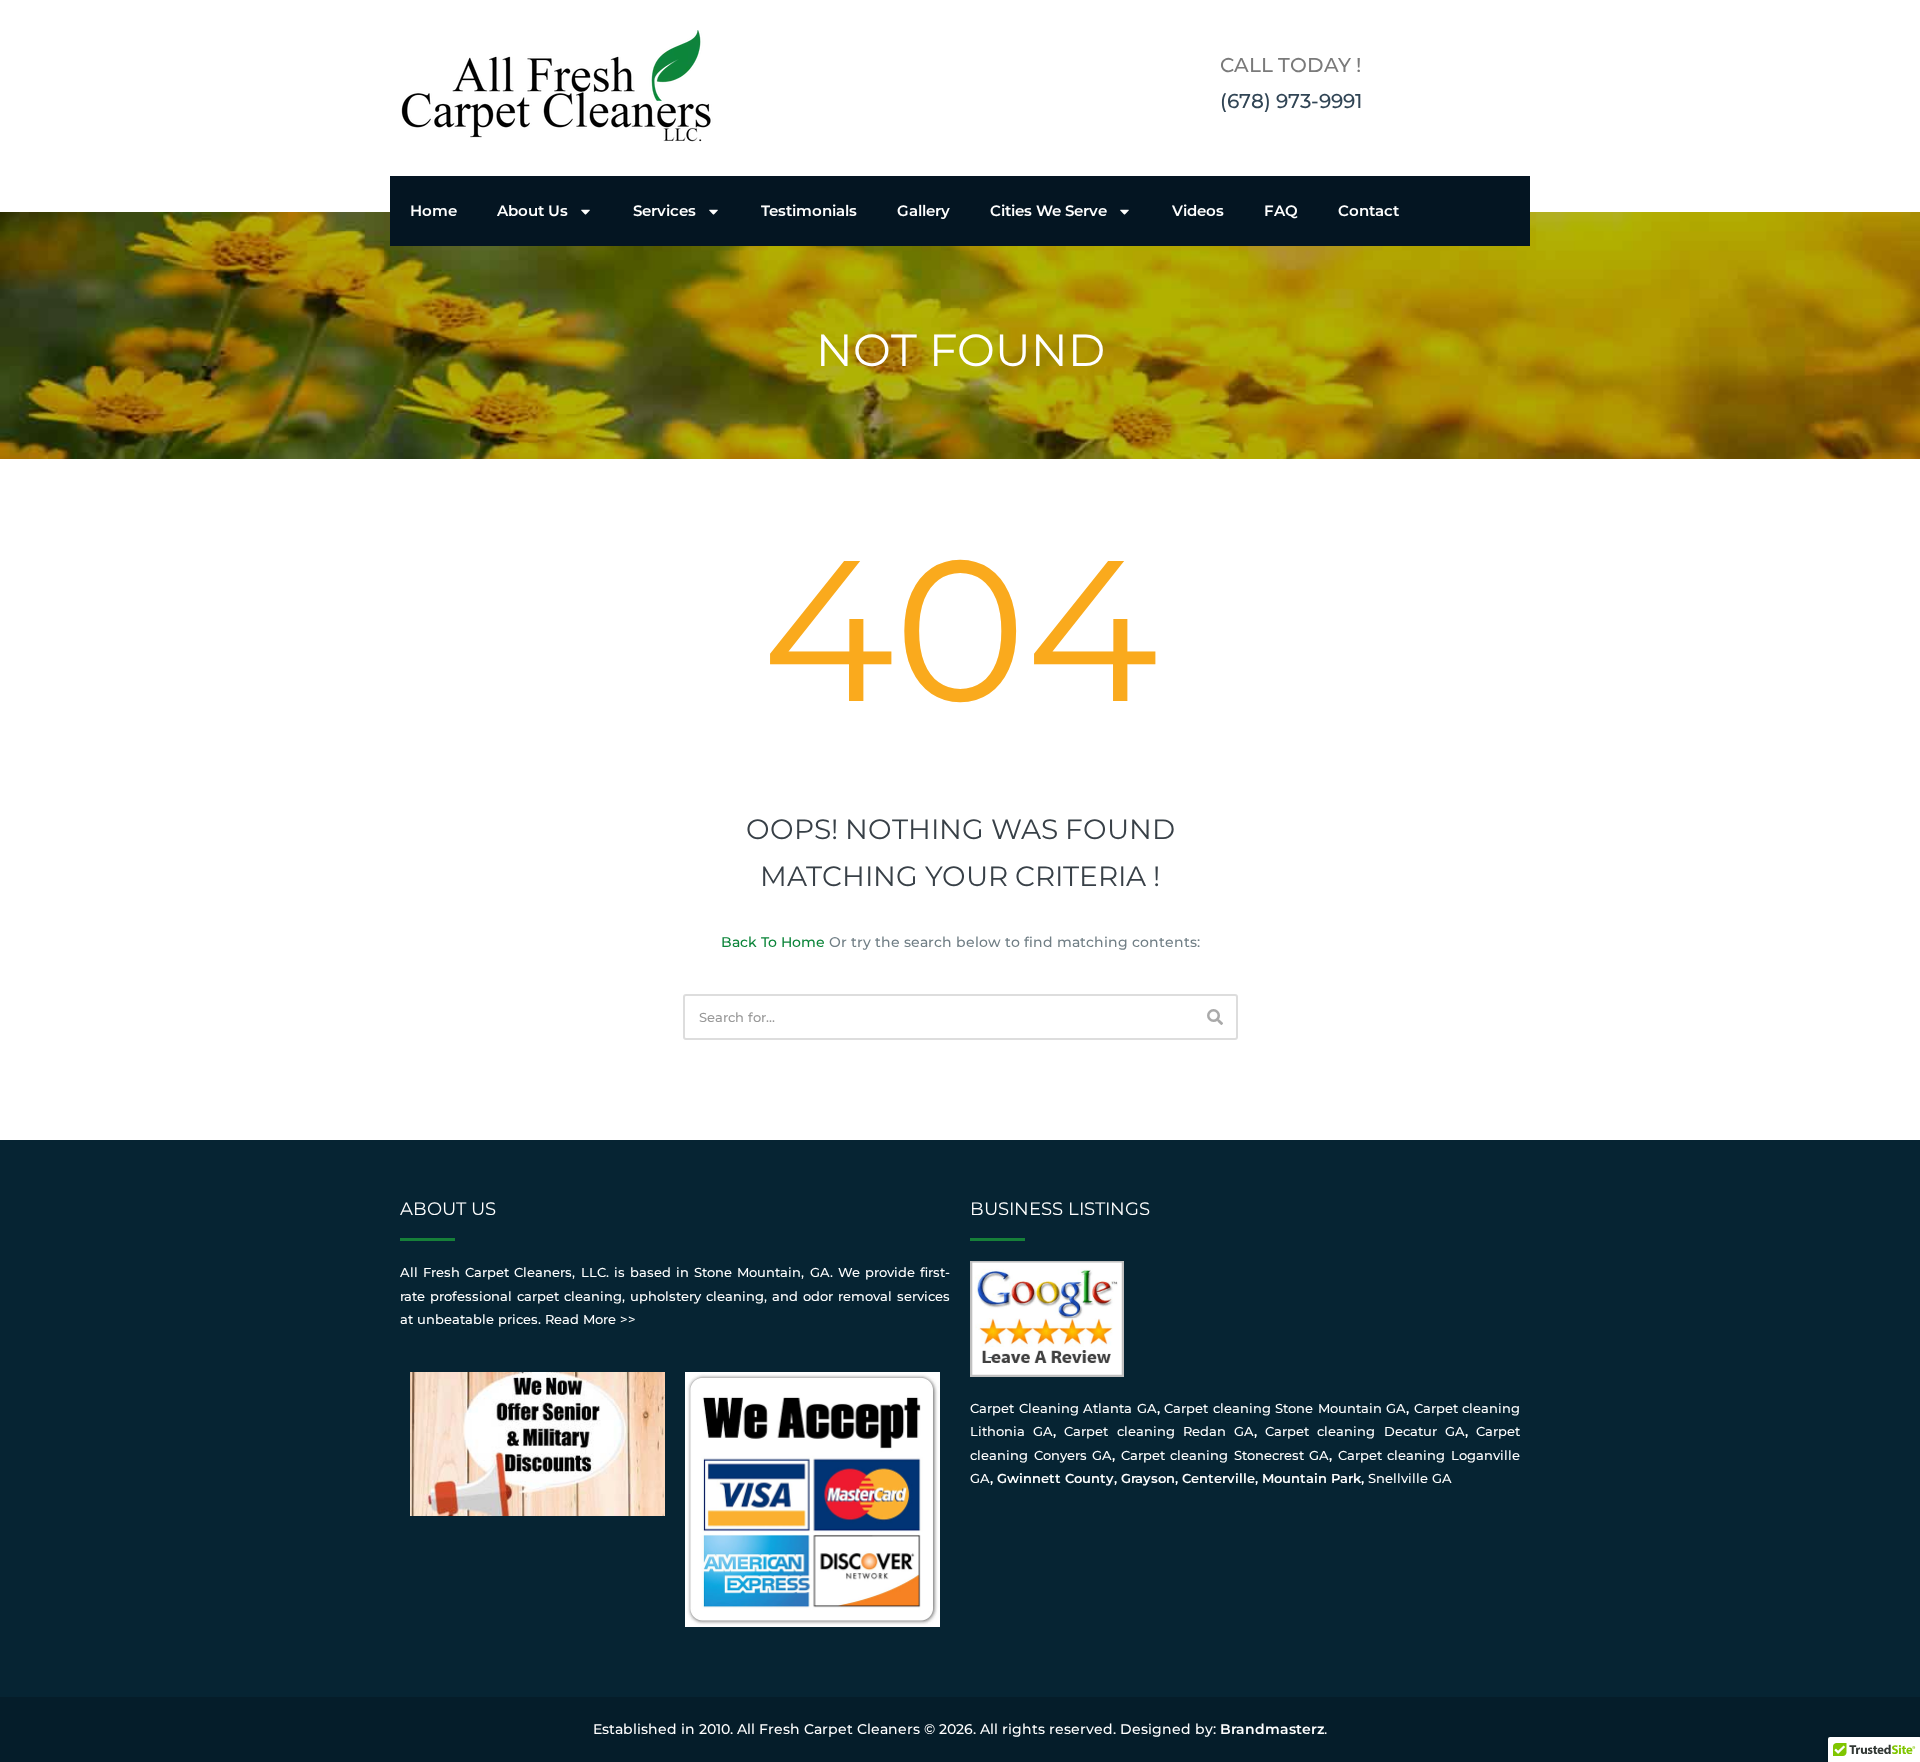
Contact (1368, 210)
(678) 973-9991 (1291, 101)
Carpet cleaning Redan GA (1159, 1431)
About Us (532, 210)
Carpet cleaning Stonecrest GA (1225, 1455)
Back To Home (773, 942)
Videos (1198, 210)
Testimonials (809, 210)
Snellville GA (1410, 1478)
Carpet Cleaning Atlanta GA (1063, 1408)
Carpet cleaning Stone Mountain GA (1285, 1408)
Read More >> (590, 1319)
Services (664, 210)
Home (433, 210)
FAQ (1281, 210)
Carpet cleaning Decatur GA (1365, 1431)
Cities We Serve (1048, 210)
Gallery (923, 210)
